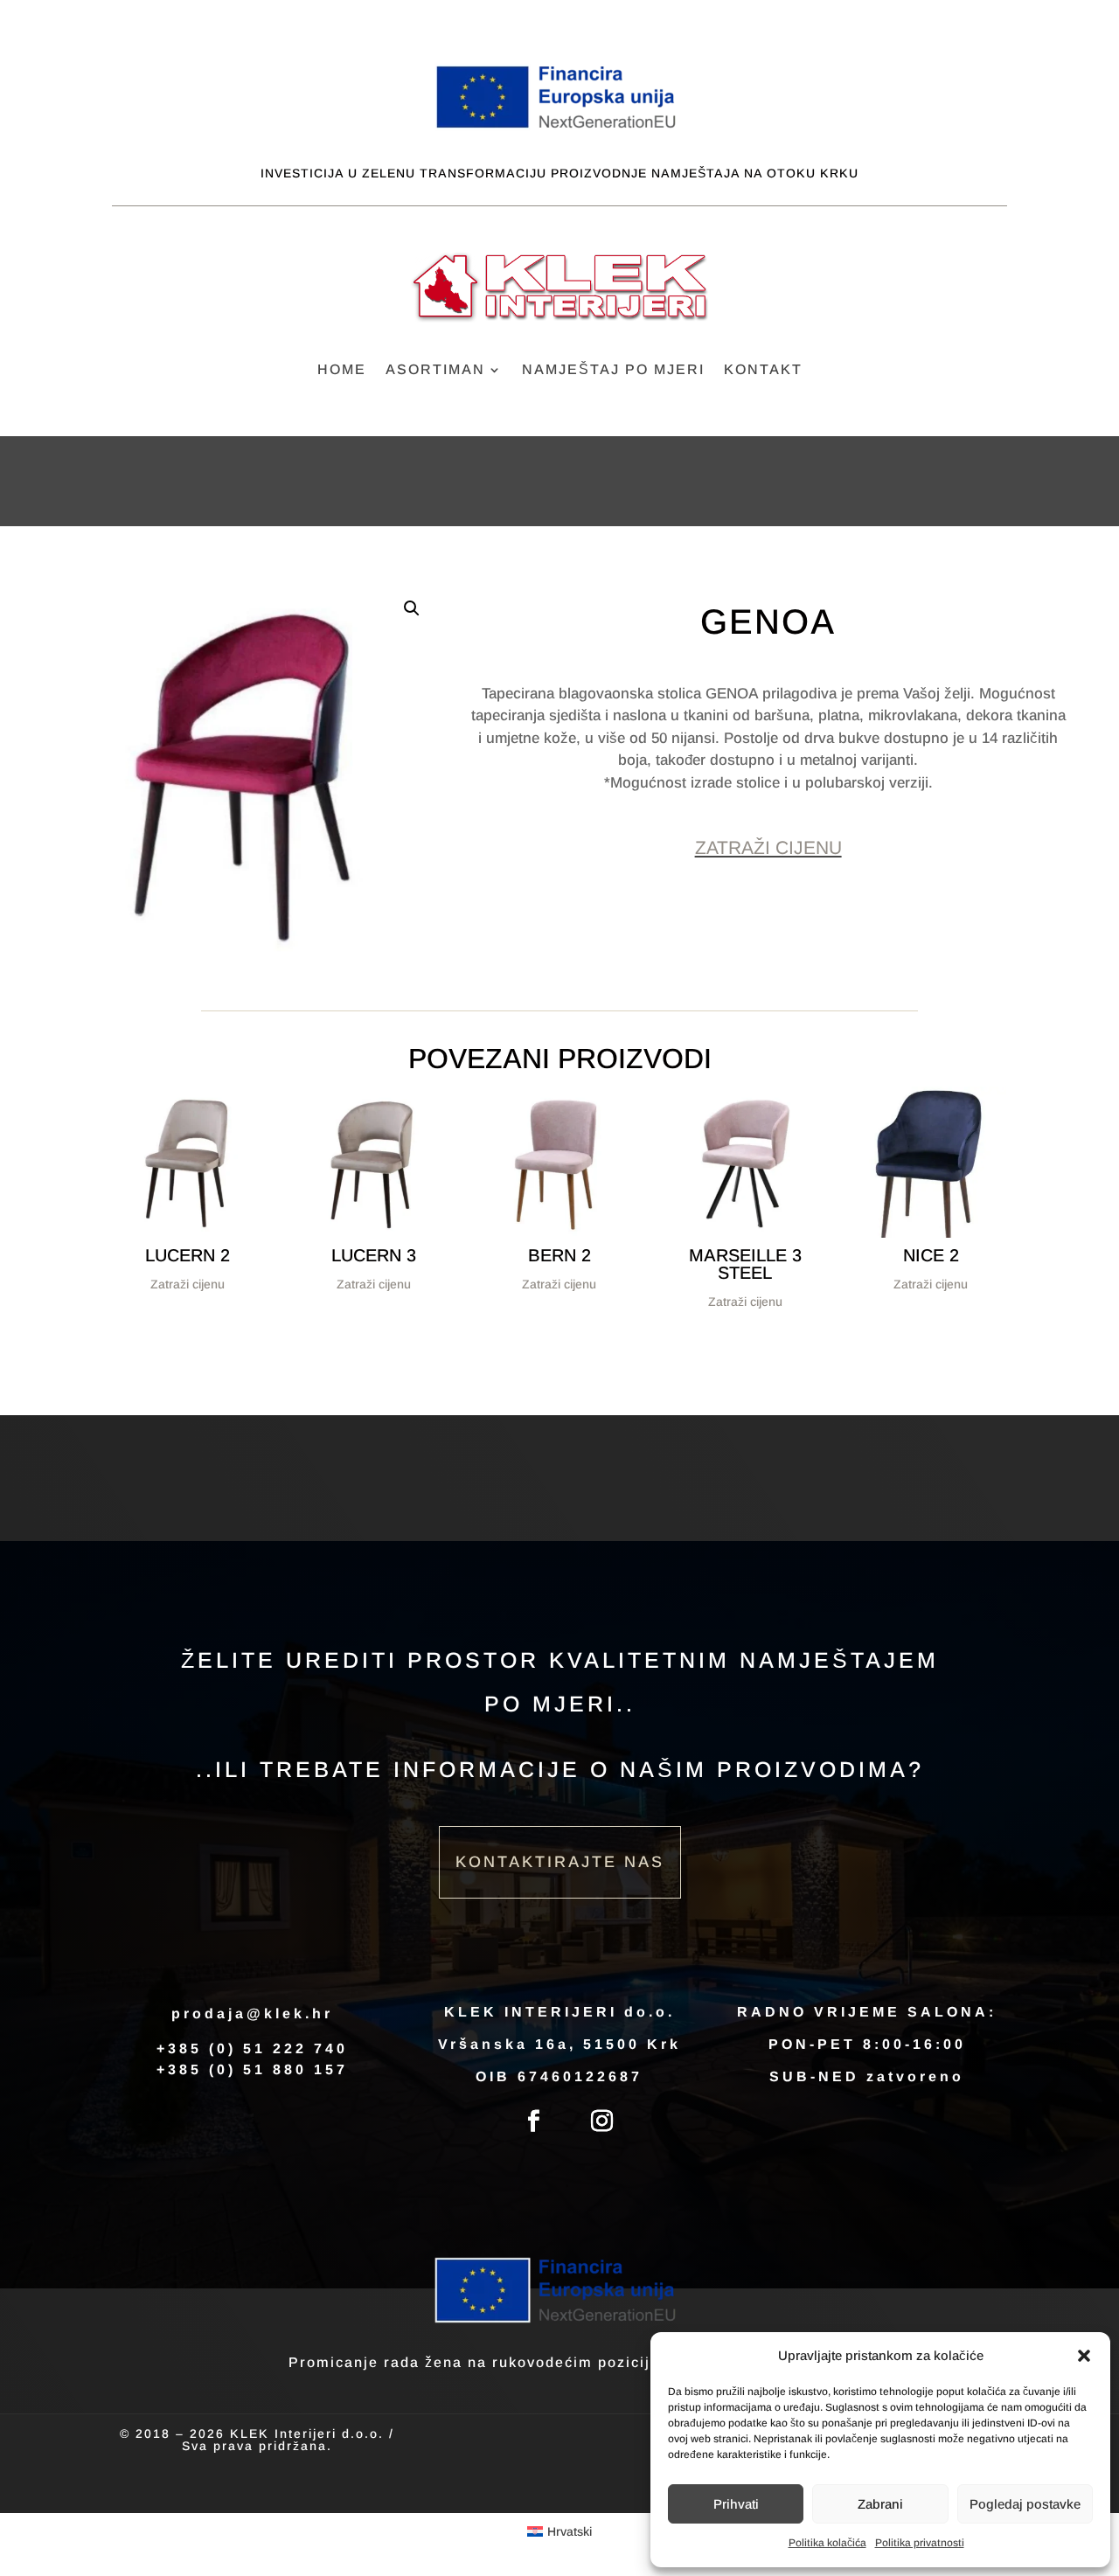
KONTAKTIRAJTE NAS (560, 1862)
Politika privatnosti (920, 2543)
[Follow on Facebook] (534, 2121)
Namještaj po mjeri (613, 370)
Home (342, 370)
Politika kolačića (827, 2543)
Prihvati (736, 2504)
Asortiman (435, 370)
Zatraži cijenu (768, 847)
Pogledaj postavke (1025, 2504)
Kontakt (763, 370)
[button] (1084, 2356)
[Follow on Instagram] (602, 2121)
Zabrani (880, 2504)
